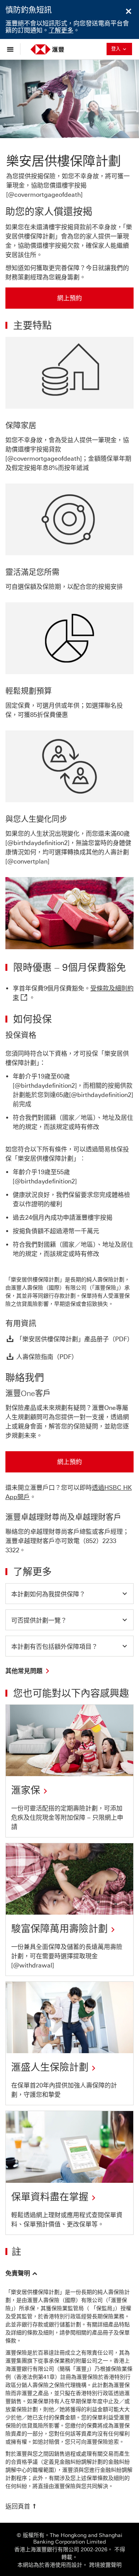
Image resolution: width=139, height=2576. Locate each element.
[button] (69, 1594)
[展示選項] (12, 49)
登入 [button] (122, 49)
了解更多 (61, 30)
